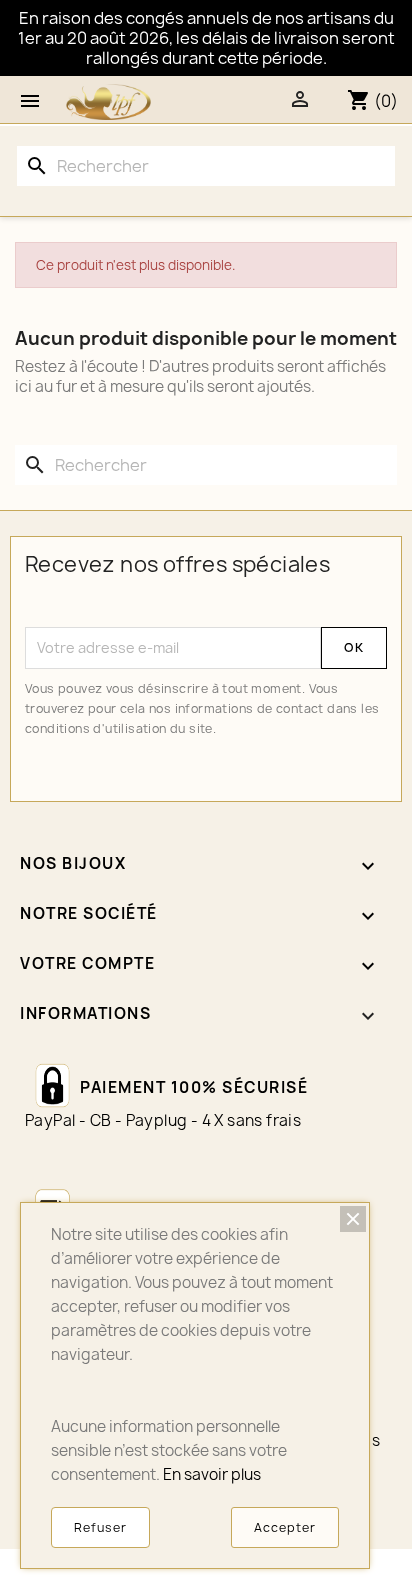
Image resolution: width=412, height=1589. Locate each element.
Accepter (285, 1527)
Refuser (100, 1527)
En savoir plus (212, 1474)
